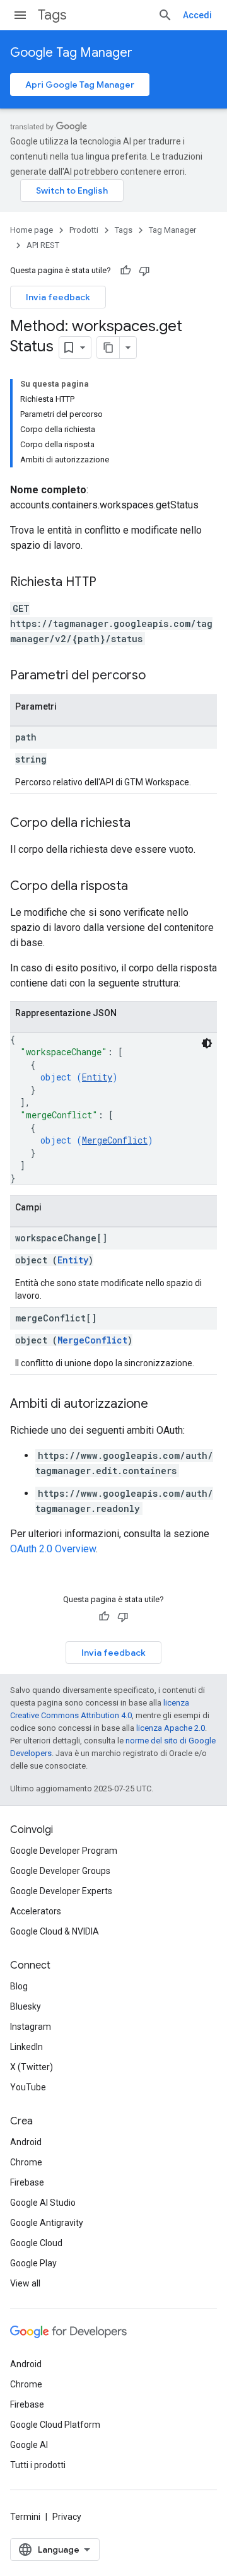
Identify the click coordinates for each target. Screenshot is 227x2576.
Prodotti (84, 230)
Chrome (26, 2162)
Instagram (31, 2027)
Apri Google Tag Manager (80, 85)
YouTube (28, 2087)
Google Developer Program (64, 1851)
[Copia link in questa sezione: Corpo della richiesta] (143, 824)
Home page (32, 230)
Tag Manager (172, 230)
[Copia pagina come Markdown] (108, 348)
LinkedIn (26, 2047)
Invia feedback (58, 297)
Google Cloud (36, 2243)
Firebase (27, 2182)
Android (26, 2142)
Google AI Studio (43, 2203)
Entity (97, 1077)
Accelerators (36, 1911)
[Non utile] (144, 271)
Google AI (29, 2445)
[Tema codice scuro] (207, 1043)
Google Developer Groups (60, 1871)
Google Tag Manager (71, 53)
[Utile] (125, 271)
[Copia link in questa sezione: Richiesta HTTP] (109, 583)
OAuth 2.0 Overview (53, 1549)
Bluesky (26, 2006)
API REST (43, 245)
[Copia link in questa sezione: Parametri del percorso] (158, 676)
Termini (25, 2517)
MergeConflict (115, 1140)
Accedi (197, 15)
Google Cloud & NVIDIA (55, 1931)
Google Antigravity (47, 2223)
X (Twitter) (32, 2067)
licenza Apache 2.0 (171, 1728)
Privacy (67, 2517)
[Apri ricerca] (165, 15)
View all (25, 2283)
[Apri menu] (20, 15)
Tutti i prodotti (38, 2465)
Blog (19, 1986)
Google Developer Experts (61, 1891)
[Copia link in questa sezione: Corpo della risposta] (141, 887)
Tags (52, 15)
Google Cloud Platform (55, 2425)
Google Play (33, 2263)
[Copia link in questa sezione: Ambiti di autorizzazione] (161, 1405)
